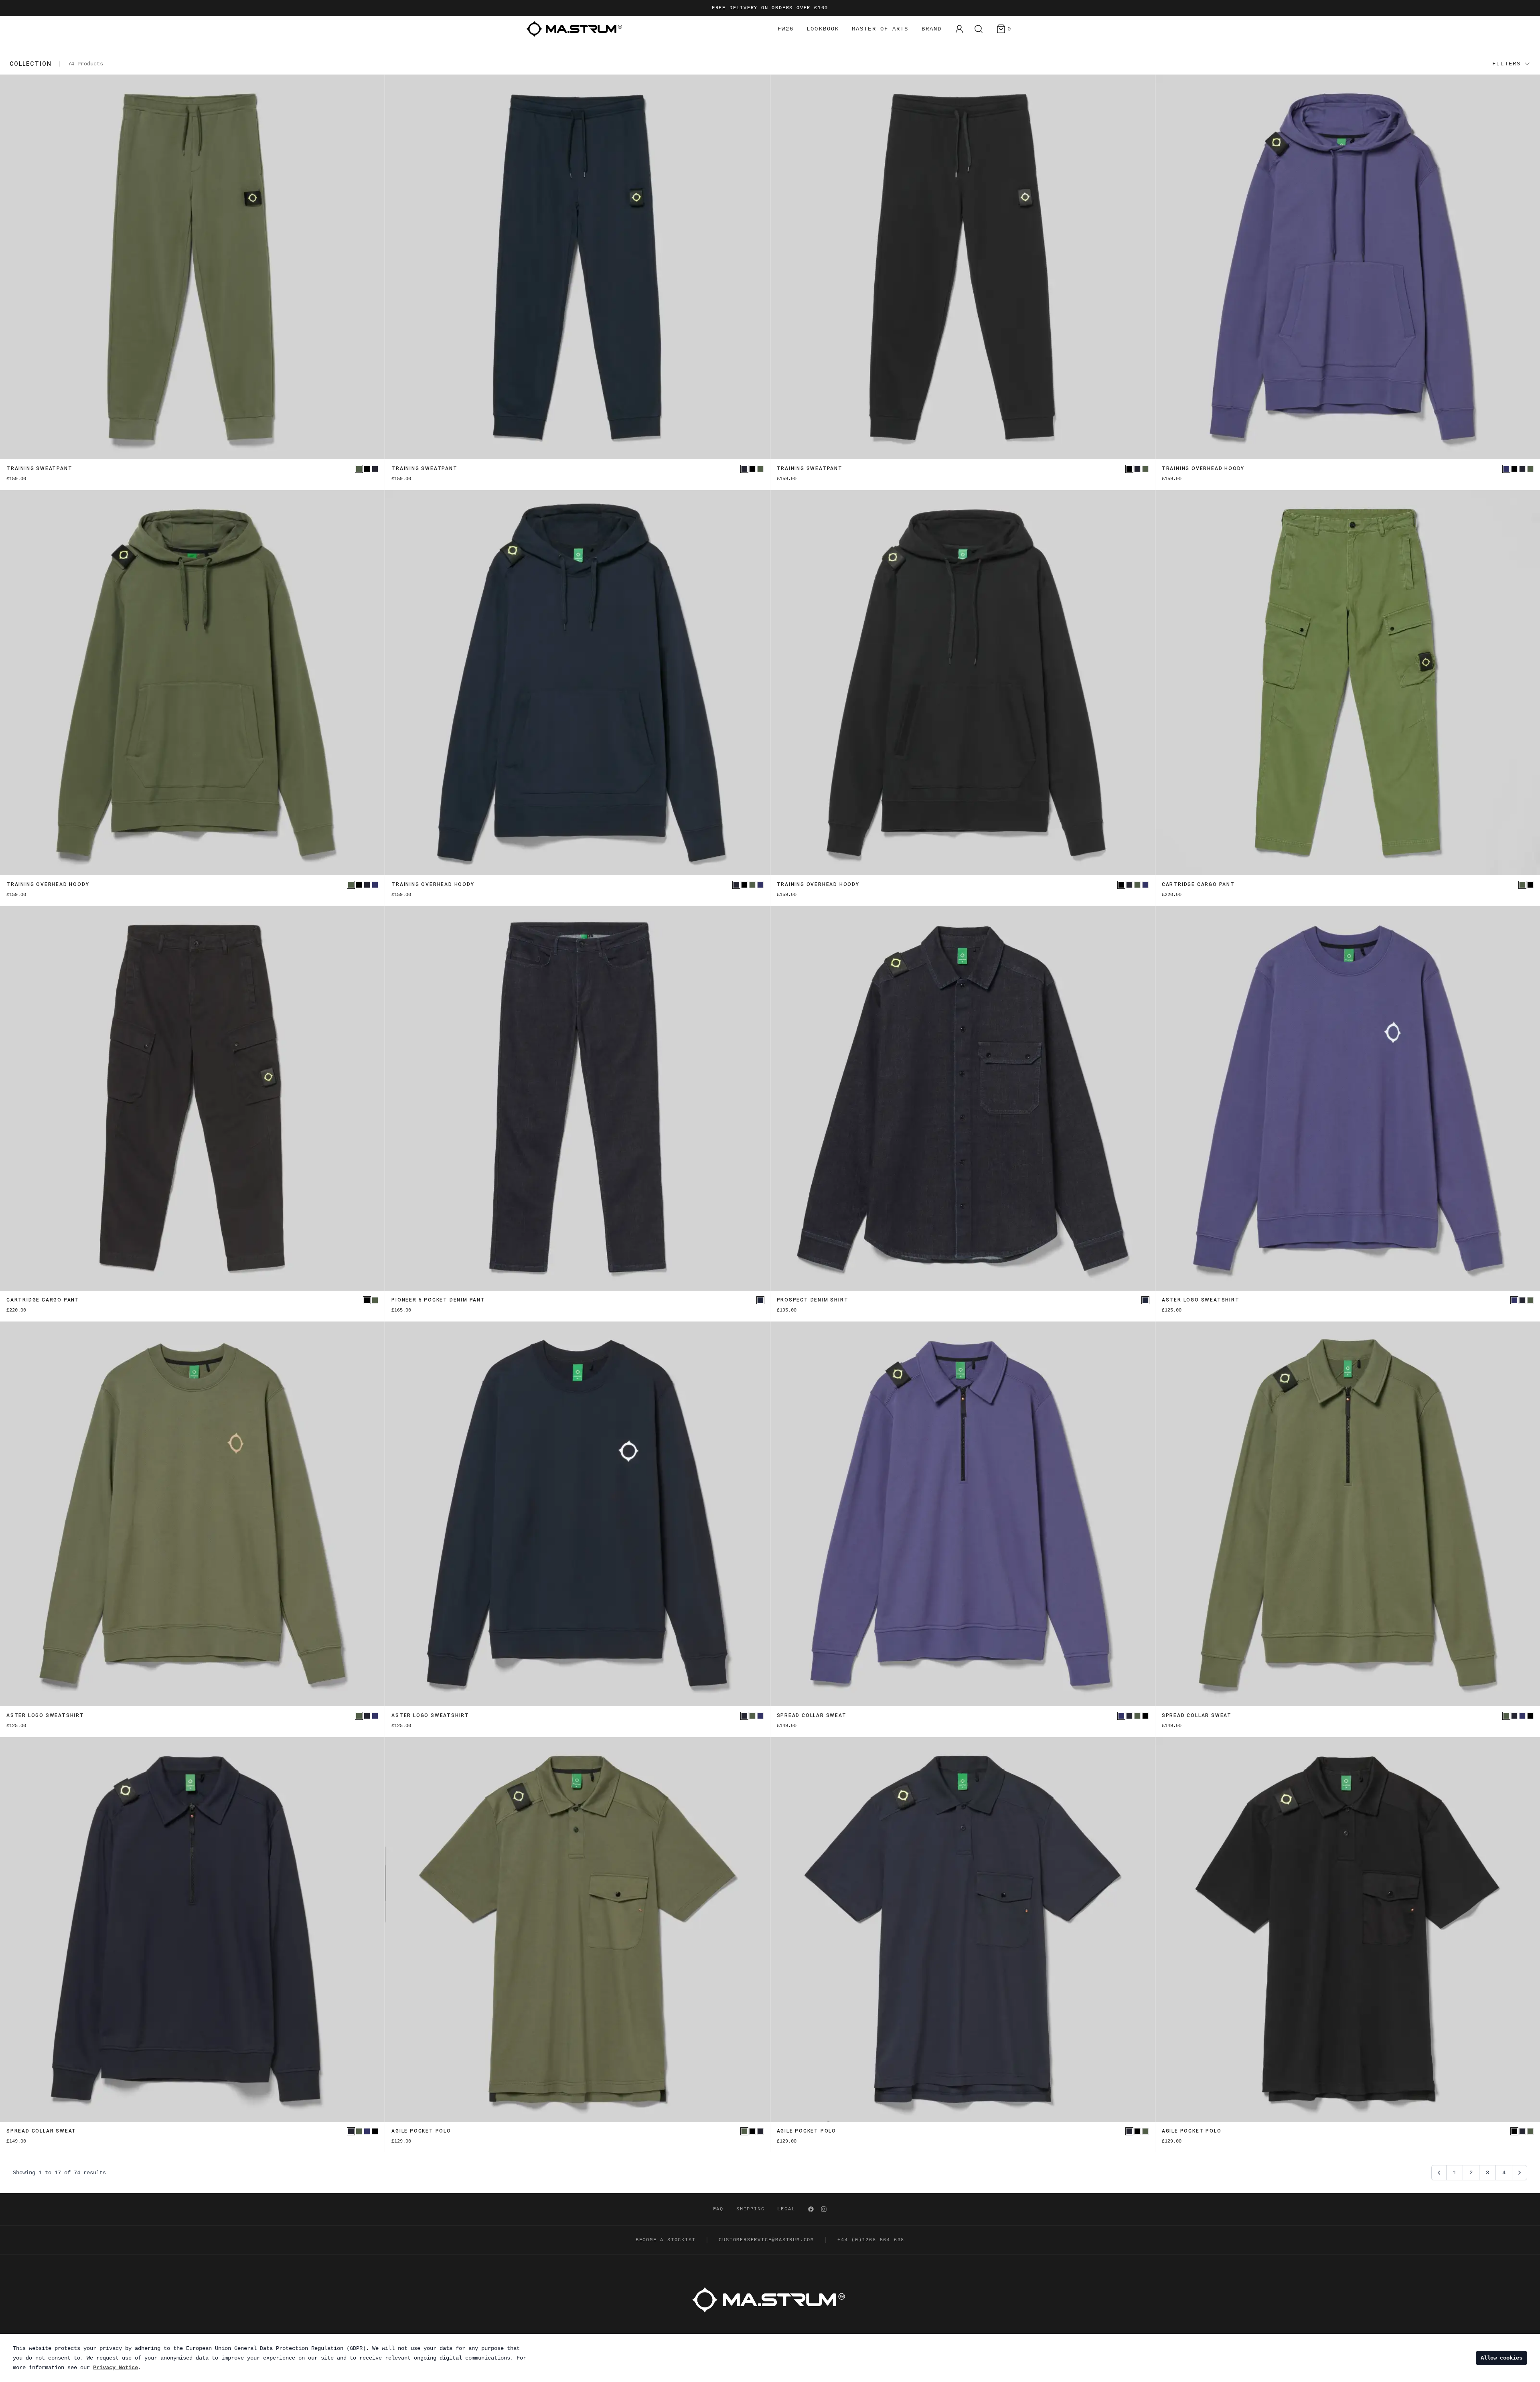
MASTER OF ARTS (880, 29)
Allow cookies (1501, 2358)
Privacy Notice (115, 2368)
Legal (786, 2209)
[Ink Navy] (375, 469)
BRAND (932, 29)
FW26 (786, 29)
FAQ (718, 2209)
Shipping (750, 2209)
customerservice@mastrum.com (766, 2240)
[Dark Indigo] (760, 1300)
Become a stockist (666, 2240)
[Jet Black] (367, 469)
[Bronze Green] (359, 469)
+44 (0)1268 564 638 (871, 2240)
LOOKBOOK (823, 29)
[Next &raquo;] (1520, 2173)
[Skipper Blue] (1506, 469)
